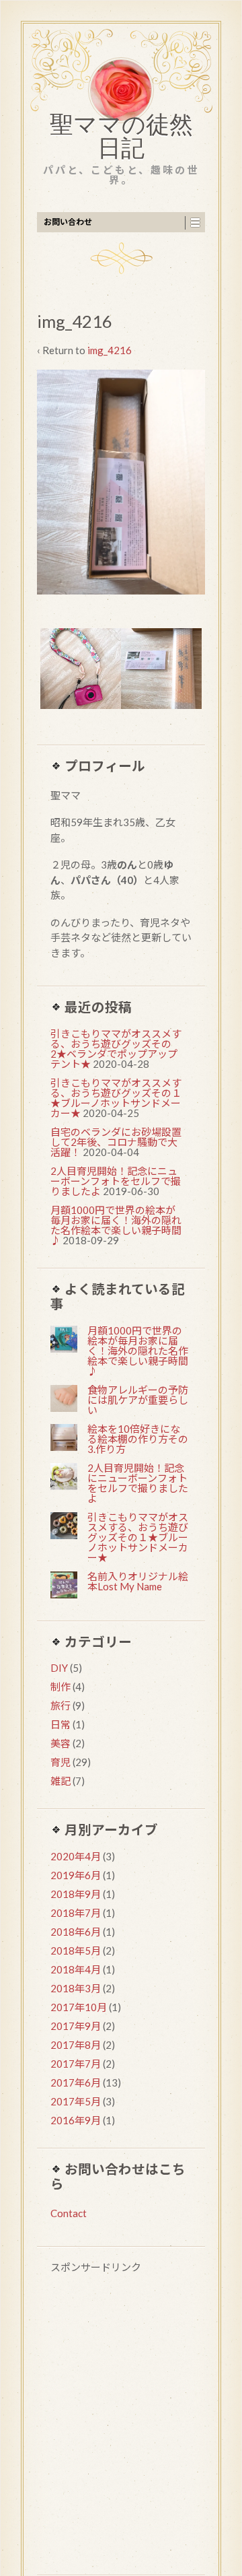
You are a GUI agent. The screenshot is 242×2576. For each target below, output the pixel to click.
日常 (61, 1724)
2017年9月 (76, 2026)
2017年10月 (79, 2007)
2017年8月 (76, 2045)
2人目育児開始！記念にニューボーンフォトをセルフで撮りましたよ (116, 1181)
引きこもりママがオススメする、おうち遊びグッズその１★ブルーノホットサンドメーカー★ (116, 1098)
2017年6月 (76, 2082)
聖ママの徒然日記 (121, 139)
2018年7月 (76, 1913)
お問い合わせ (68, 222)
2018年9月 (76, 1894)
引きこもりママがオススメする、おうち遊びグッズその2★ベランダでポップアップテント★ (116, 1049)
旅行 (61, 1705)
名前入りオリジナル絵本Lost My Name (138, 1581)
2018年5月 (76, 1951)
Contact (69, 2213)
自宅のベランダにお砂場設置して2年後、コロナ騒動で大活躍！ (116, 1142)
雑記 (61, 1781)
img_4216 (110, 350)
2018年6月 (76, 1932)
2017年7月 (76, 2064)
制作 (61, 1687)
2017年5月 (76, 2101)
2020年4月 (76, 1856)
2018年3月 (76, 1988)
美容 (61, 1743)
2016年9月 (76, 2120)
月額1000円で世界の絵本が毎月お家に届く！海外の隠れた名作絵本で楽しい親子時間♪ (116, 1225)
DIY (59, 1668)
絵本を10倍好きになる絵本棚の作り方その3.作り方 (138, 1439)
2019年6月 (76, 1875)
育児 (61, 1762)
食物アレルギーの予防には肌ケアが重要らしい (138, 1400)
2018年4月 (76, 1969)
